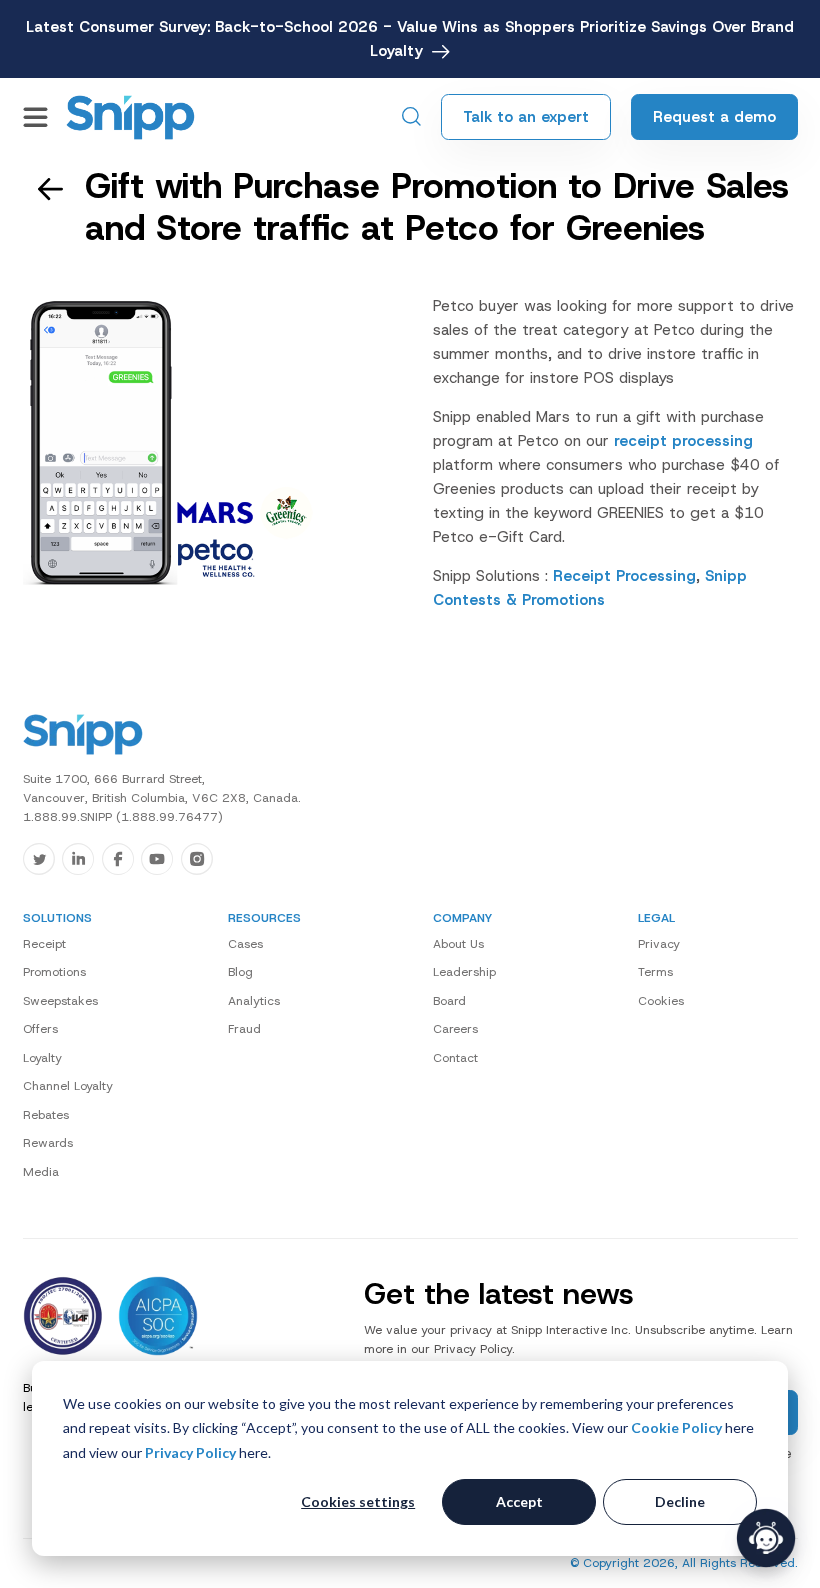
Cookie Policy (676, 1427)
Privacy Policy (190, 1452)
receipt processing (683, 441)
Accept (519, 1501)
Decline (680, 1501)
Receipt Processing (624, 576)
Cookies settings (358, 1501)
